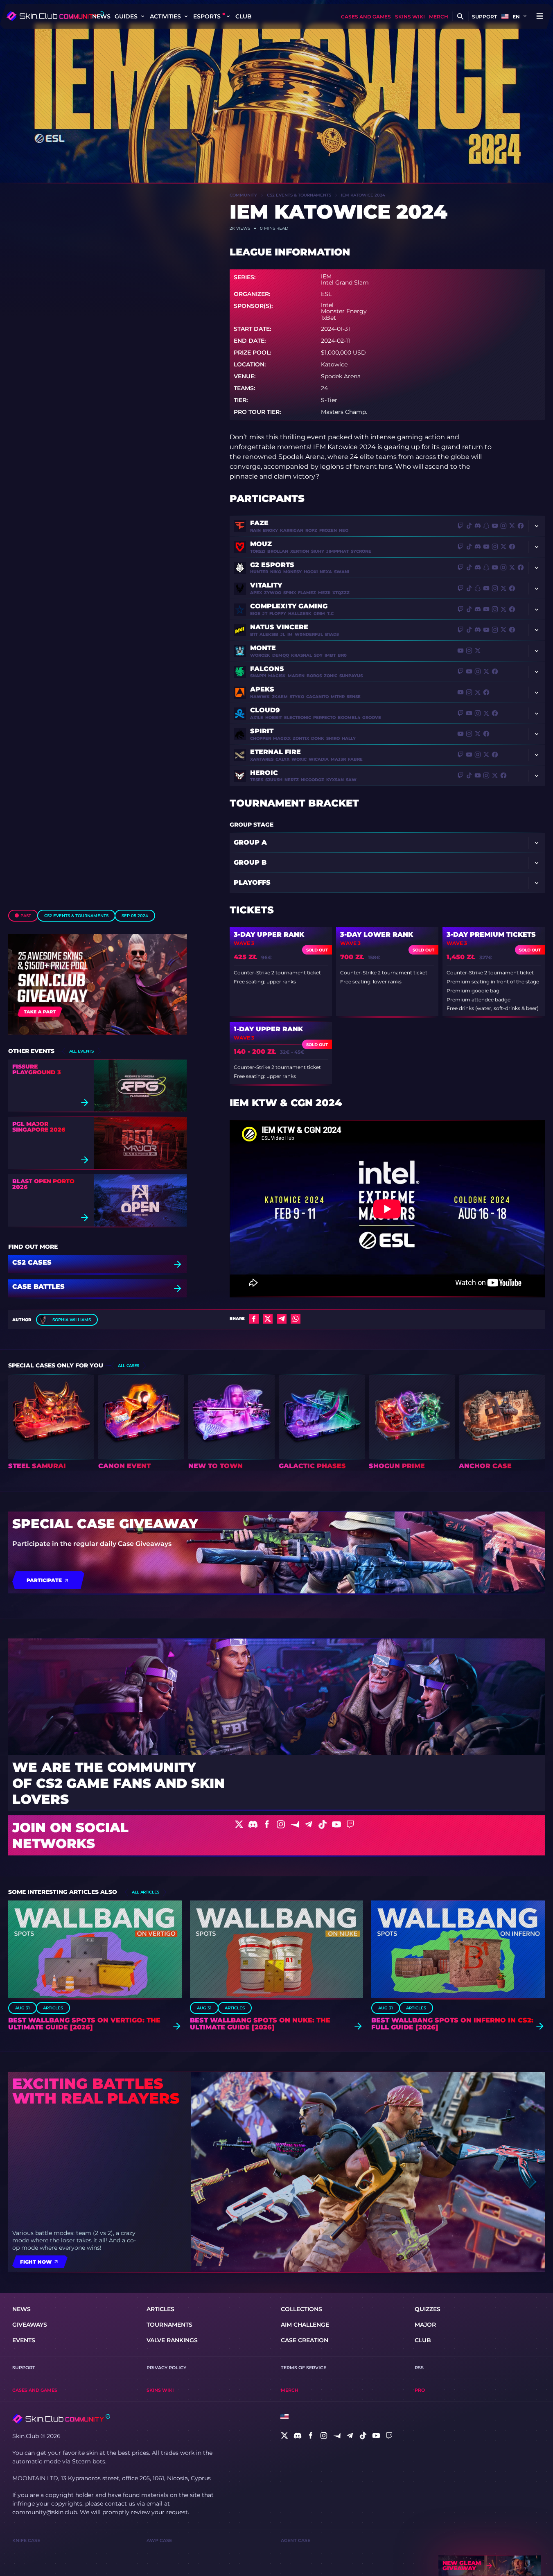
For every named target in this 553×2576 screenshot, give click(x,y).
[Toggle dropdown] (142, 16)
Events (24, 2340)
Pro (420, 2390)
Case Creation (305, 2340)
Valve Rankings (172, 2340)
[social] (284, 2436)
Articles (53, 2008)
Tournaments (169, 2325)
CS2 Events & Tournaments (76, 916)
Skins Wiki (410, 17)
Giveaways (30, 2325)
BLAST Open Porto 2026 (43, 1184)
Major (425, 2325)
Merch (439, 17)
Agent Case (296, 2540)
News (101, 16)
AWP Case (159, 2540)
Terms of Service (304, 2368)
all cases (129, 1366)
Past (26, 916)
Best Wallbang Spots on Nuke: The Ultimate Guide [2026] (260, 2024)
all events (81, 1051)
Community (243, 195)
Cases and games (366, 17)
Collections (301, 2309)
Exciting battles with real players (96, 2091)
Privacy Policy (166, 2368)
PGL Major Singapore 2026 (39, 1127)
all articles (146, 1892)
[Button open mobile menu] (539, 16)
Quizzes (428, 2309)
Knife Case (26, 2540)
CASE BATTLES (38, 1287)
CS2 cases (32, 1263)
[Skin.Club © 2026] (61, 2419)
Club (244, 16)
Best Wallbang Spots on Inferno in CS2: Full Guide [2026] (452, 2024)
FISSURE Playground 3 (37, 1069)
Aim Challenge (305, 2325)
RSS (419, 2368)
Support (484, 17)
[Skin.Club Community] (55, 16)
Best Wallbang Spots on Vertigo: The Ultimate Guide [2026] (84, 2024)
